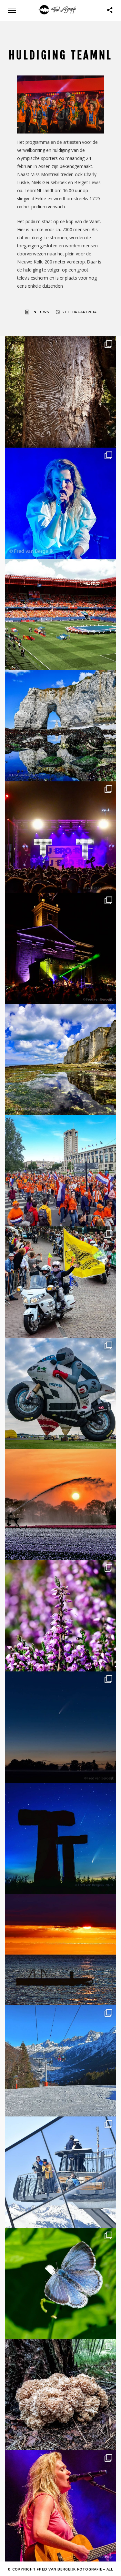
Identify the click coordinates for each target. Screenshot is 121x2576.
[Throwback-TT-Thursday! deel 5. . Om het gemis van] (60, 1282)
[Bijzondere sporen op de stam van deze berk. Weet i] (60, 392)
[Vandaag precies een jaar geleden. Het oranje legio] (60, 1171)
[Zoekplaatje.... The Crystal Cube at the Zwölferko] (60, 2172)
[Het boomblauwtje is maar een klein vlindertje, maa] (60, 2283)
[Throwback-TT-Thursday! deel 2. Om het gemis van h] (60, 948)
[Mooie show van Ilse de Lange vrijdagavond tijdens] (60, 503)
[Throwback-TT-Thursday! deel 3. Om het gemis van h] (60, 2506)
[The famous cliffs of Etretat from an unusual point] (60, 726)
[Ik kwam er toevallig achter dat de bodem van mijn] (60, 2395)
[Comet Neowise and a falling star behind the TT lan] (60, 1838)
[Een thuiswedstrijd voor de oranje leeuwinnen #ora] (60, 614)
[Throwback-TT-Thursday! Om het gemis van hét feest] (60, 837)
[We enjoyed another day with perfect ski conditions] (60, 2061)
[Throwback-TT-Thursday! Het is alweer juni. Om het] (60, 1393)
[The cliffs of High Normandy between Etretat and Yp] (60, 1060)
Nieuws (41, 312)
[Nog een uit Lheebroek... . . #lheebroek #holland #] (60, 1505)
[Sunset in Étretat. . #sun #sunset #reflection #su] (60, 1950)
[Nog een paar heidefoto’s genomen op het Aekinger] (60, 1616)
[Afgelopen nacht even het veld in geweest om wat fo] (60, 1727)
